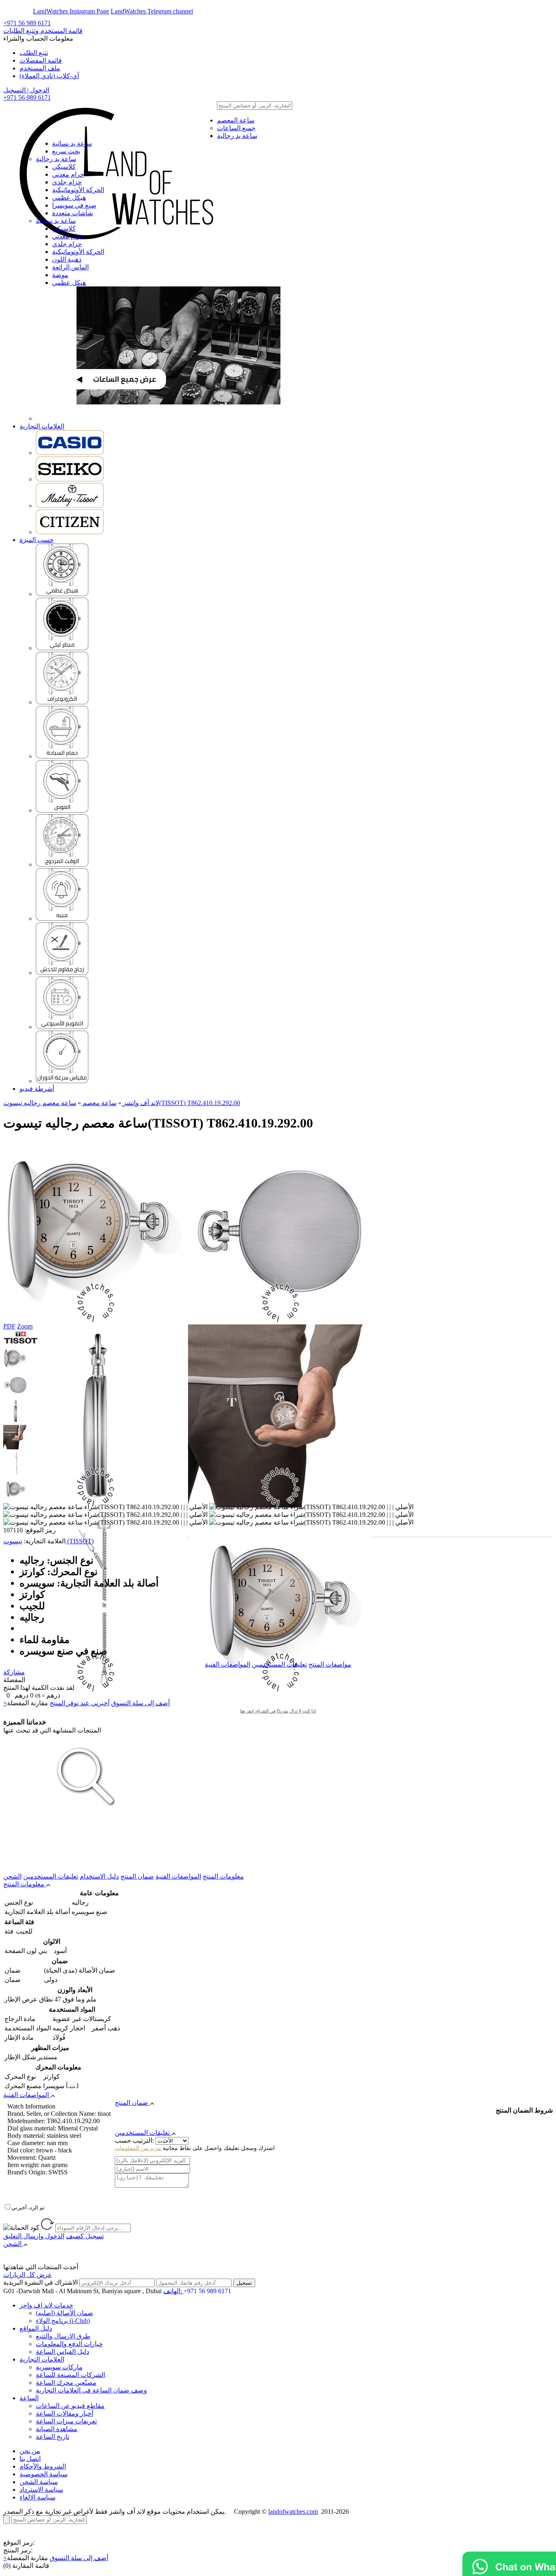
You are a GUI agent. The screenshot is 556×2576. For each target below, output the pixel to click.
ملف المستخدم (40, 68)
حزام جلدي (67, 182)
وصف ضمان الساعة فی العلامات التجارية (91, 2390)
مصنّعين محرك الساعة (66, 2383)
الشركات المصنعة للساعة (70, 2375)
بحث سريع (66, 151)
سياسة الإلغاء (37, 2497)
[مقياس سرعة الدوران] (62, 1081)
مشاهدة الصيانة (57, 2429)
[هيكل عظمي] (62, 594)
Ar (28, 11)
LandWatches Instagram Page (71, 11)
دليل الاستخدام (99, 1876)
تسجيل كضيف (85, 2236)
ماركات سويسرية (59, 2367)
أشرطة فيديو (37, 1089)
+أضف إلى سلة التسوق (56, 2558)
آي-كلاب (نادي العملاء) (49, 76)
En (13, 11)
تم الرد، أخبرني (28, 2208)
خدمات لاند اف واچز (46, 2305)
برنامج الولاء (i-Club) (63, 2321)
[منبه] (62, 919)
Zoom (25, 1326)
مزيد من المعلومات (138, 2148)
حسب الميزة (37, 540)
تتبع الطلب (34, 53)
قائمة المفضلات (41, 60)
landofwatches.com (293, 2512)
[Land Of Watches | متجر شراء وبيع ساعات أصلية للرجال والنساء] (115, 121)
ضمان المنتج (137, 1876)
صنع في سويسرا (74, 205)
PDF (9, 1326)
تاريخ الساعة (53, 2437)
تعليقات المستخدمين (279, 1664)
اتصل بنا (30, 2459)
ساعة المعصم (236, 120)
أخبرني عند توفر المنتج (80, 1703)
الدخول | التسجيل (26, 90)
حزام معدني (68, 174)
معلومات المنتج (223, 1876)
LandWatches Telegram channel (152, 11)
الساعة (29, 2398)
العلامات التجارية (42, 426)
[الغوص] (62, 810)
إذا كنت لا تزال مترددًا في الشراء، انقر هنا (278, 1711)
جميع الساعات (236, 128)
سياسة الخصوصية (44, 2474)
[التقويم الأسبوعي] (62, 1027)
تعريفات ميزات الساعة (66, 2421)
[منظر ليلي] (62, 648)
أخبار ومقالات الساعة (65, 2413)
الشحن (12, 1876)
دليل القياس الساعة (62, 2352)
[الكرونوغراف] (62, 702)
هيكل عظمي (69, 198)
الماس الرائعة (70, 267)
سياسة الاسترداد (41, 2490)
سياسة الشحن (39, 2482)
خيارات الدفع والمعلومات (69, 2344)
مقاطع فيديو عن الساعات (70, 2406)
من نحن (30, 2451)
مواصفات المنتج (330, 1664)
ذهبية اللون (67, 259)
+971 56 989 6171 (27, 23)
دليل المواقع (36, 2328)
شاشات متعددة (72, 213)
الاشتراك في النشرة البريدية (40, 2282)
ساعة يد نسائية (72, 143)
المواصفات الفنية (228, 1664)
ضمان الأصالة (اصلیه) (65, 2313)
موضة (60, 275)
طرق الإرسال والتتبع (63, 2336)
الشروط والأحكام (43, 2466)
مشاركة (14, 1672)
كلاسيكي (64, 167)
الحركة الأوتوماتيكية (78, 190)
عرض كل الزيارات (28, 2275)
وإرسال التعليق (34, 2236)
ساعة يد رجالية (237, 136)
